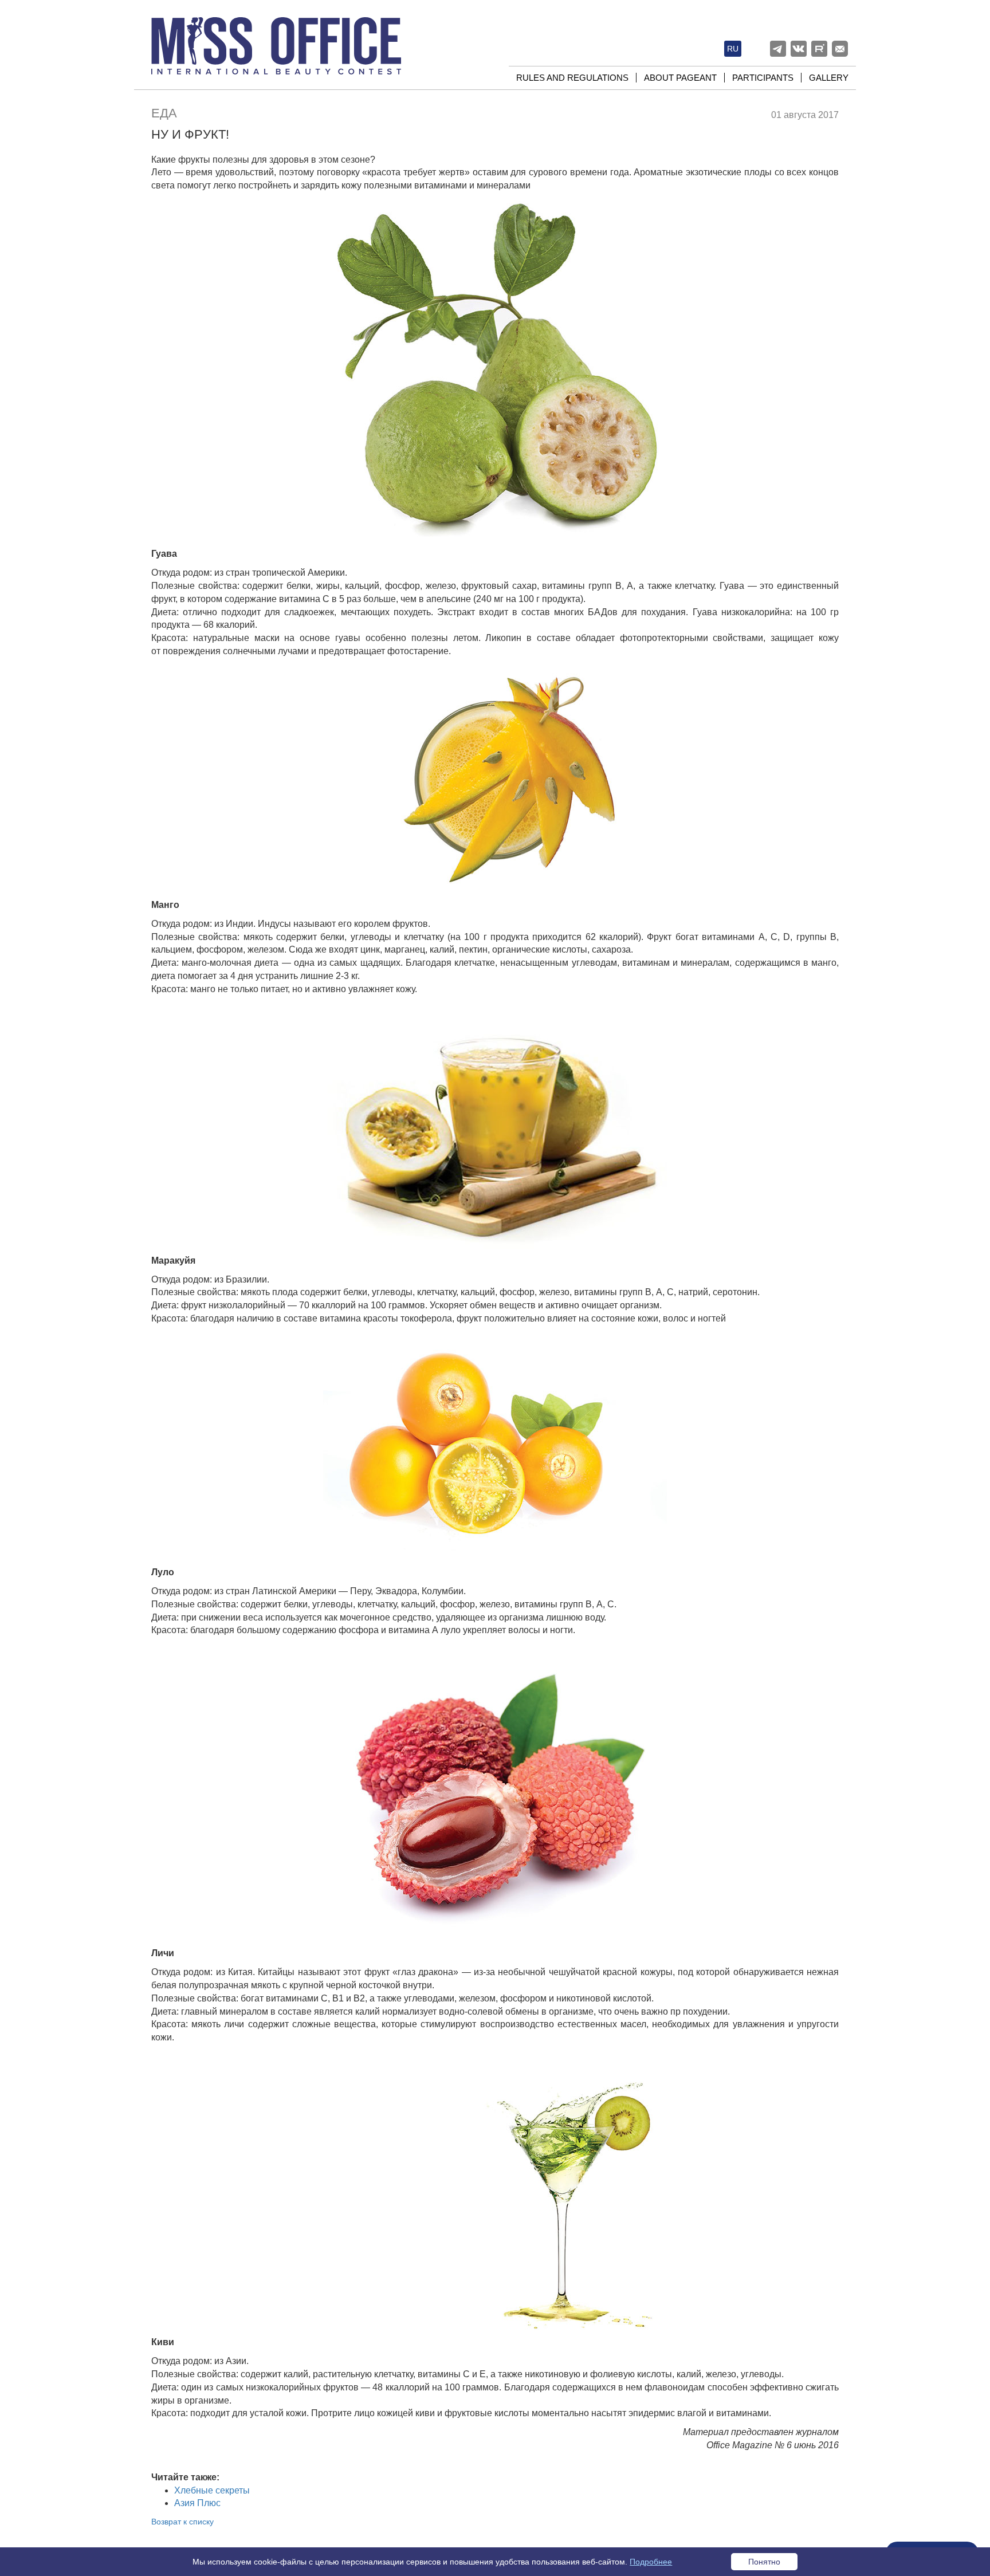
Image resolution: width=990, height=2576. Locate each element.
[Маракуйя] (495, 1125)
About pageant (680, 78)
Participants (763, 78)
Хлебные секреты (212, 2490)
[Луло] (495, 1445)
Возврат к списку (182, 2522)
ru (733, 49)
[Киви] (495, 2190)
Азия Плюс (197, 2503)
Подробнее (651, 2562)
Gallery (829, 78)
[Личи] (495, 1792)
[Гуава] (495, 369)
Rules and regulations (572, 78)
